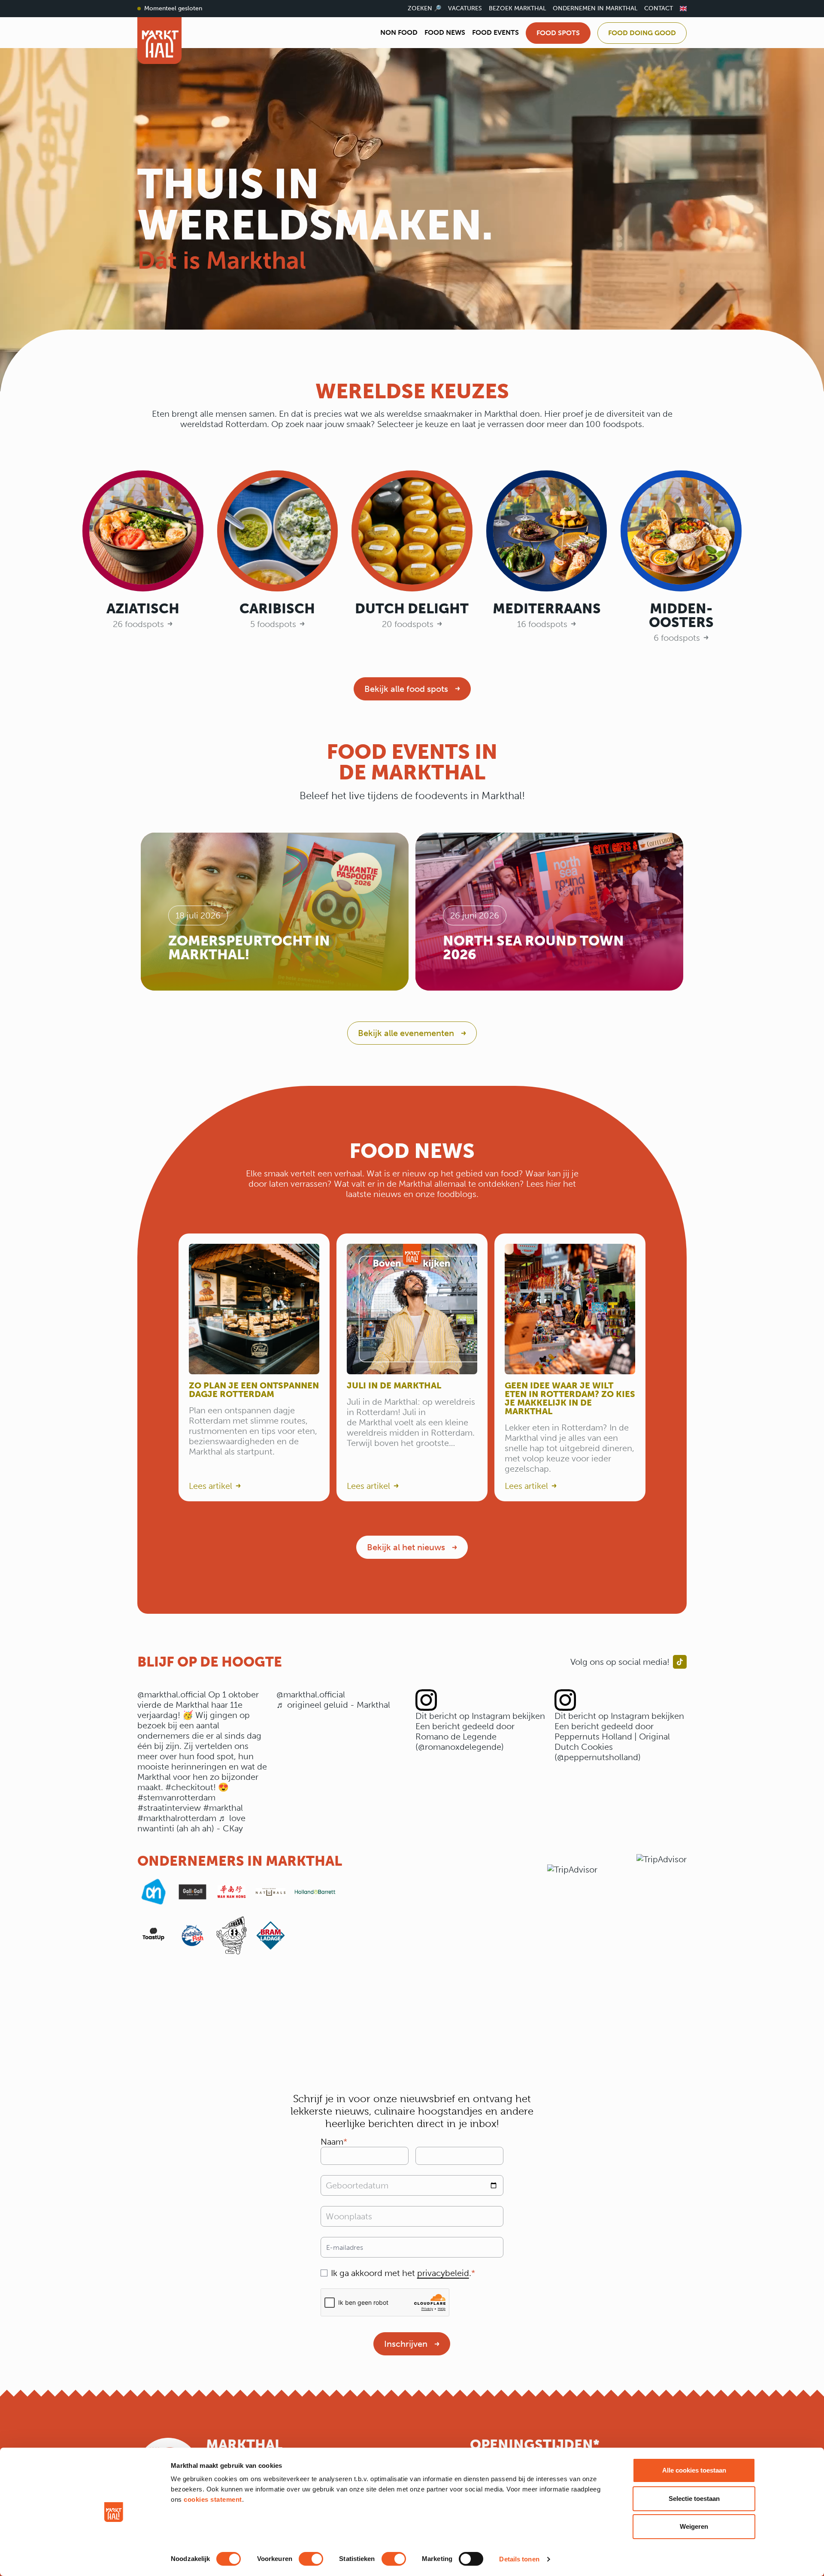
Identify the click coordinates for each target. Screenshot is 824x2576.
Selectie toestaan (694, 2499)
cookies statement (213, 2499)
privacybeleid (443, 2273)
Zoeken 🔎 (424, 8)
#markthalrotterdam (177, 1818)
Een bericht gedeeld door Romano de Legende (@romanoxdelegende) (465, 1737)
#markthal (223, 1808)
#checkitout (189, 1787)
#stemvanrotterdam (176, 1797)
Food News (445, 32)
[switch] (311, 2559)
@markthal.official (172, 1694)
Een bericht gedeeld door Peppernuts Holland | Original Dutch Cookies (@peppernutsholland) (612, 1742)
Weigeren (694, 2526)
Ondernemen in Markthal (595, 8)
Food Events (495, 32)
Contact (659, 8)
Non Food (399, 32)
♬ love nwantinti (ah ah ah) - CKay (191, 1823)
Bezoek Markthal (517, 8)
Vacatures (465, 8)
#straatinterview (169, 1808)
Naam (332, 2142)
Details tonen (519, 2559)
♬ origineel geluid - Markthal (333, 1705)
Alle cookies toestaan (694, 2470)
